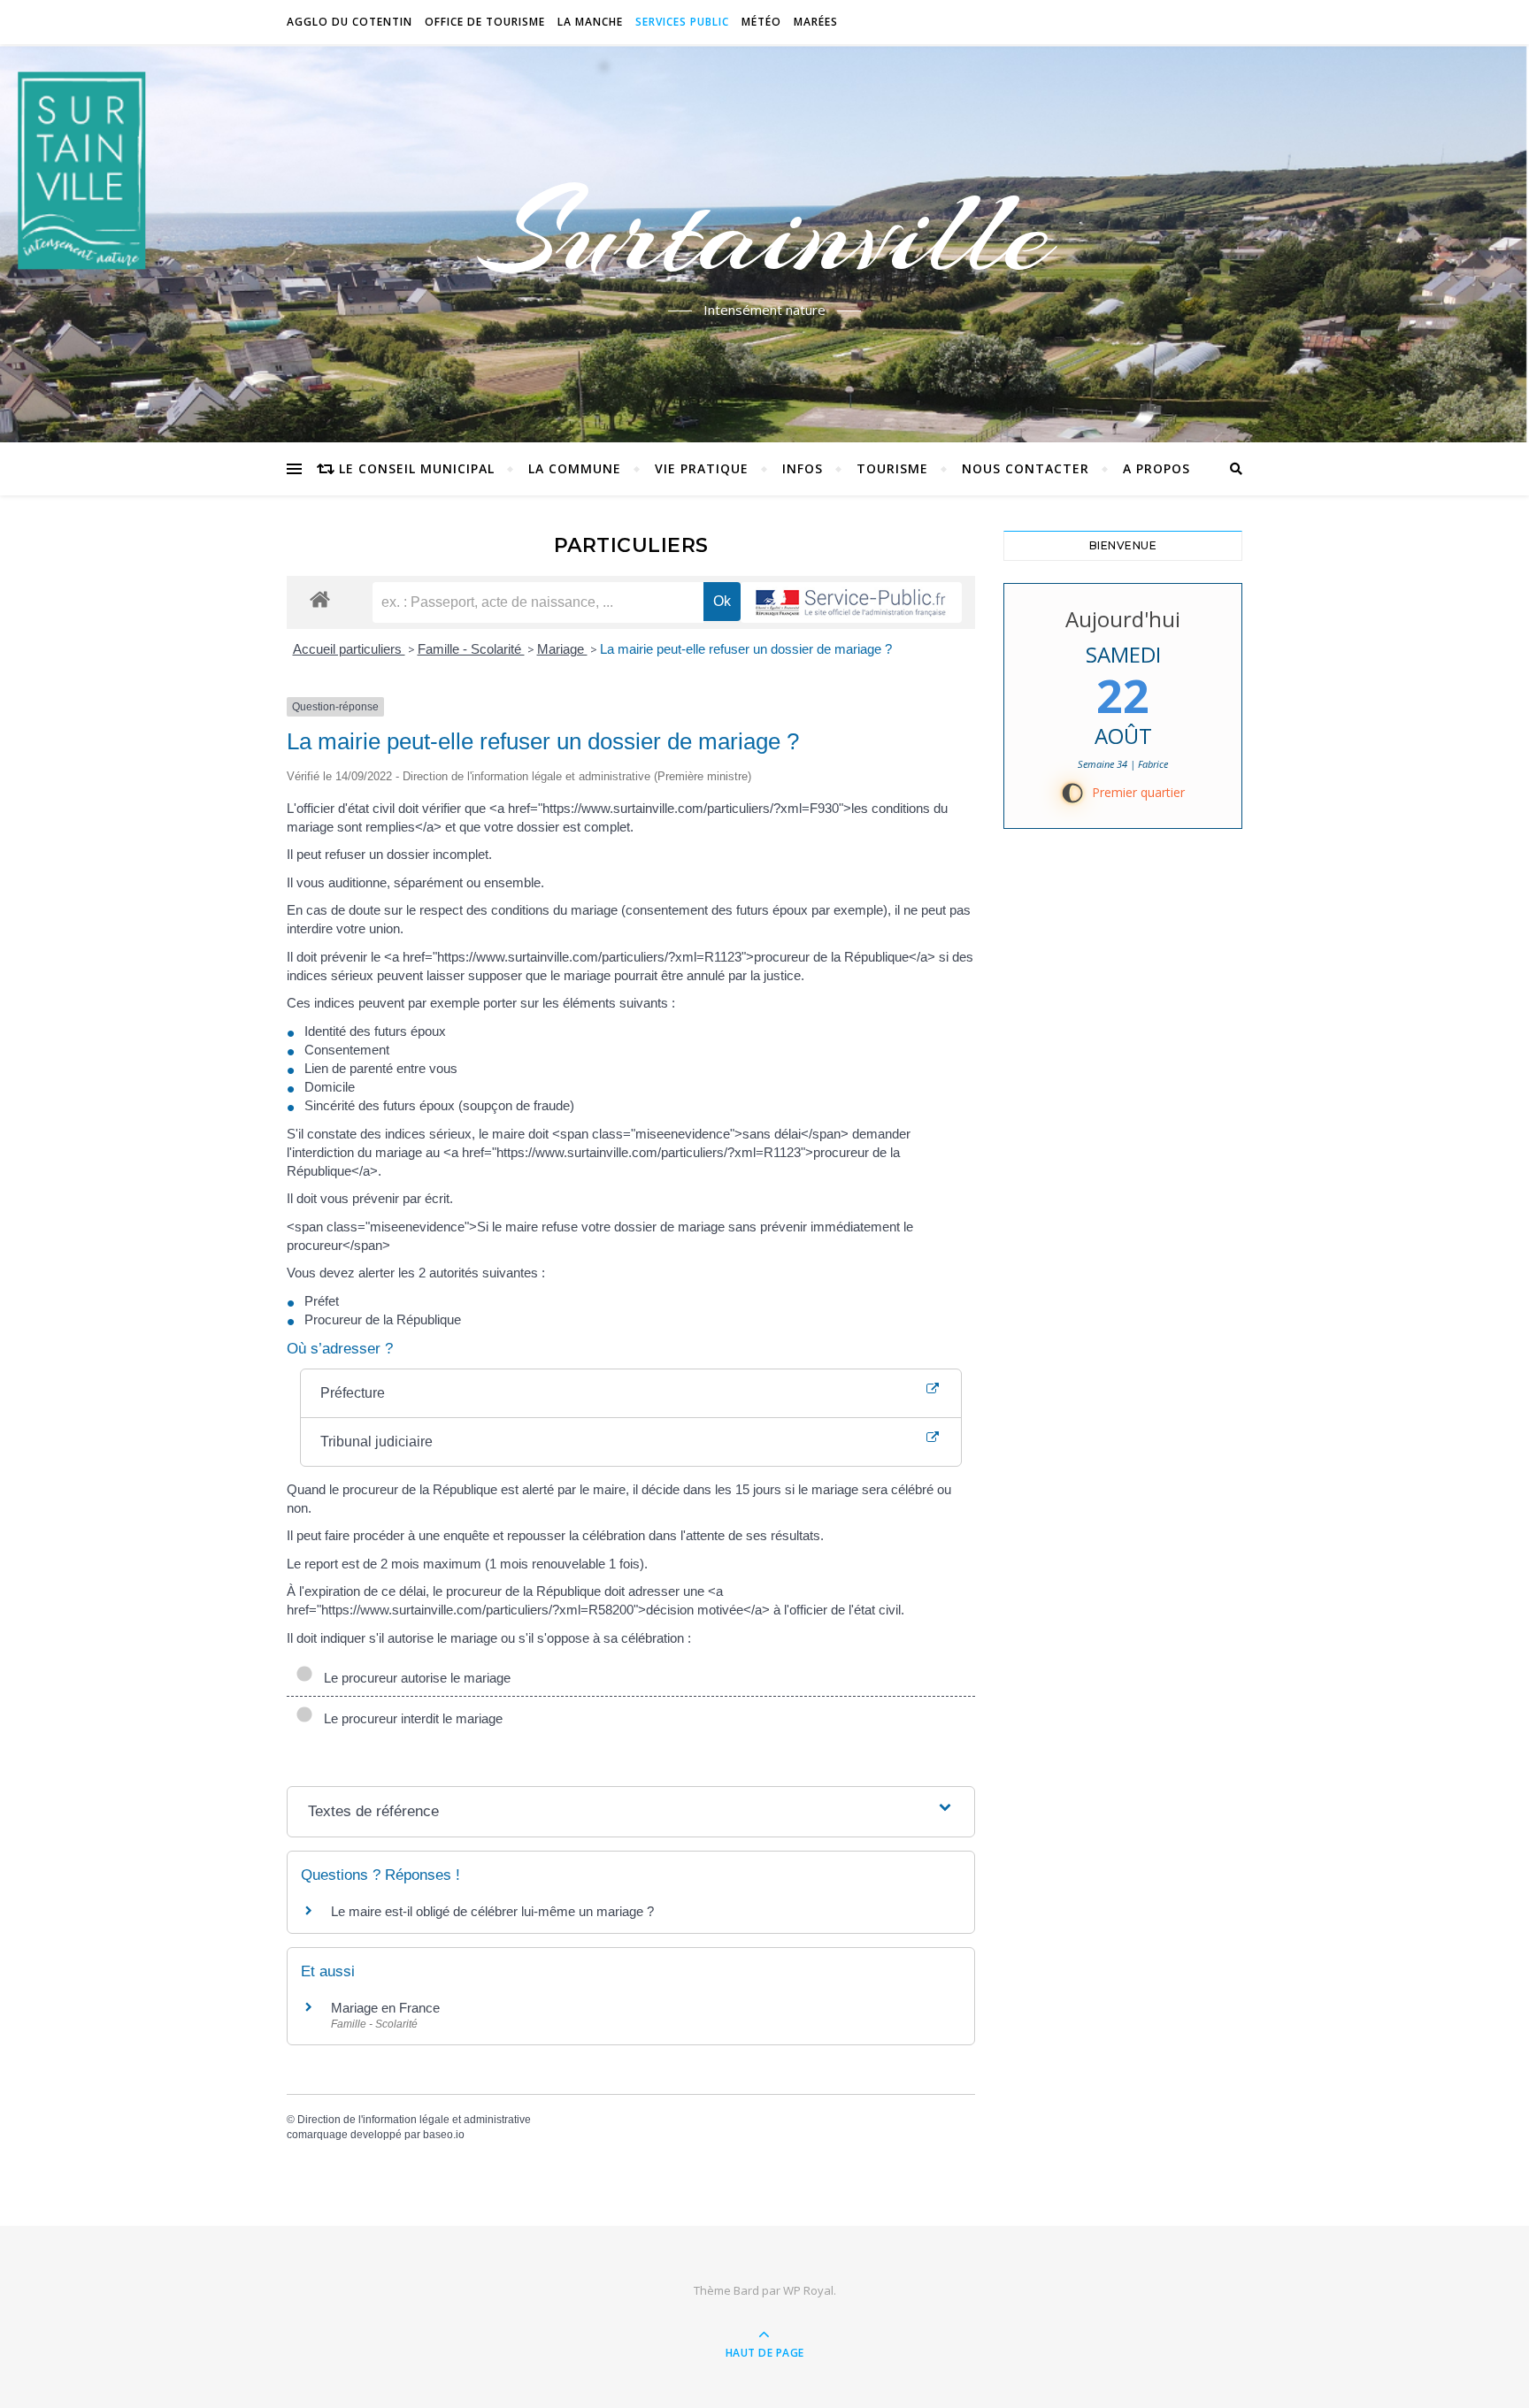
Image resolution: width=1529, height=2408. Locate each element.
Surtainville (765, 233)
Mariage (562, 649)
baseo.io (444, 2135)
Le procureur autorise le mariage (414, 1678)
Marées (816, 22)
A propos (1156, 468)
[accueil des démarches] (320, 598)
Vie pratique (702, 468)
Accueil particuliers (349, 649)
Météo (761, 22)
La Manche (590, 22)
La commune (575, 468)
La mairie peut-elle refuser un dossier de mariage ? (746, 649)
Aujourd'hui (1123, 619)
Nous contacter (1026, 468)
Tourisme (892, 468)
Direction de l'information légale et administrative (414, 2120)
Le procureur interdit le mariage (410, 1718)
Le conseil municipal (417, 468)
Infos (803, 468)
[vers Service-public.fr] (851, 602)
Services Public (682, 22)
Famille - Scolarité (471, 649)
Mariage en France (385, 2008)
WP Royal (808, 2290)
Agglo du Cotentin (350, 22)
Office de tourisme (485, 22)
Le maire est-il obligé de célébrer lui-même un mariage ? (492, 1911)
